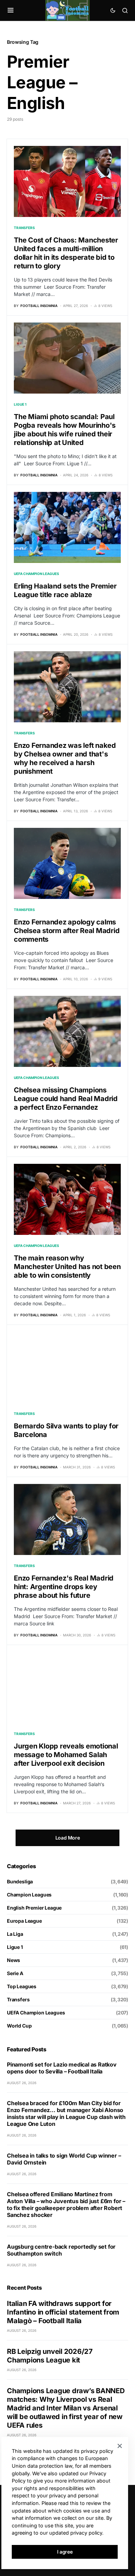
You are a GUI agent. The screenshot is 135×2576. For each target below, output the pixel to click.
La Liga (15, 1934)
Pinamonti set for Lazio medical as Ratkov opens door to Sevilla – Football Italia (62, 2068)
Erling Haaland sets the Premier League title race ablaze (65, 590)
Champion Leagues (29, 1895)
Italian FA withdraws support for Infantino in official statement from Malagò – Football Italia (63, 2312)
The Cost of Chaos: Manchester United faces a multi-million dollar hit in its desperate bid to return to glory (66, 253)
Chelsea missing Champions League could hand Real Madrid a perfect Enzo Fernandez (66, 1099)
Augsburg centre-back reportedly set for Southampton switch (61, 2250)
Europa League (24, 1921)
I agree (65, 2552)
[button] (11, 10)
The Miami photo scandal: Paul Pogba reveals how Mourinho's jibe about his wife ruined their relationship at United (65, 430)
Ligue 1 (20, 404)
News (13, 1960)
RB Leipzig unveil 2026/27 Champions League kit (50, 2356)
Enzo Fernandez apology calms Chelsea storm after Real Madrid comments (67, 931)
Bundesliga (20, 1881)
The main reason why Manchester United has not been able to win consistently (67, 1267)
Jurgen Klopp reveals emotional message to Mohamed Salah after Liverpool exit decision (66, 1755)
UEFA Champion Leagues (37, 574)
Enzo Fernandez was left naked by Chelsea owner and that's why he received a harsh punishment (65, 758)
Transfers (24, 228)
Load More (68, 1838)
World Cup (19, 2026)
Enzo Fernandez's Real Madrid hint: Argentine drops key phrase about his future (64, 1587)
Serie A (15, 1973)
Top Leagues (22, 1986)
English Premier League (34, 1908)
